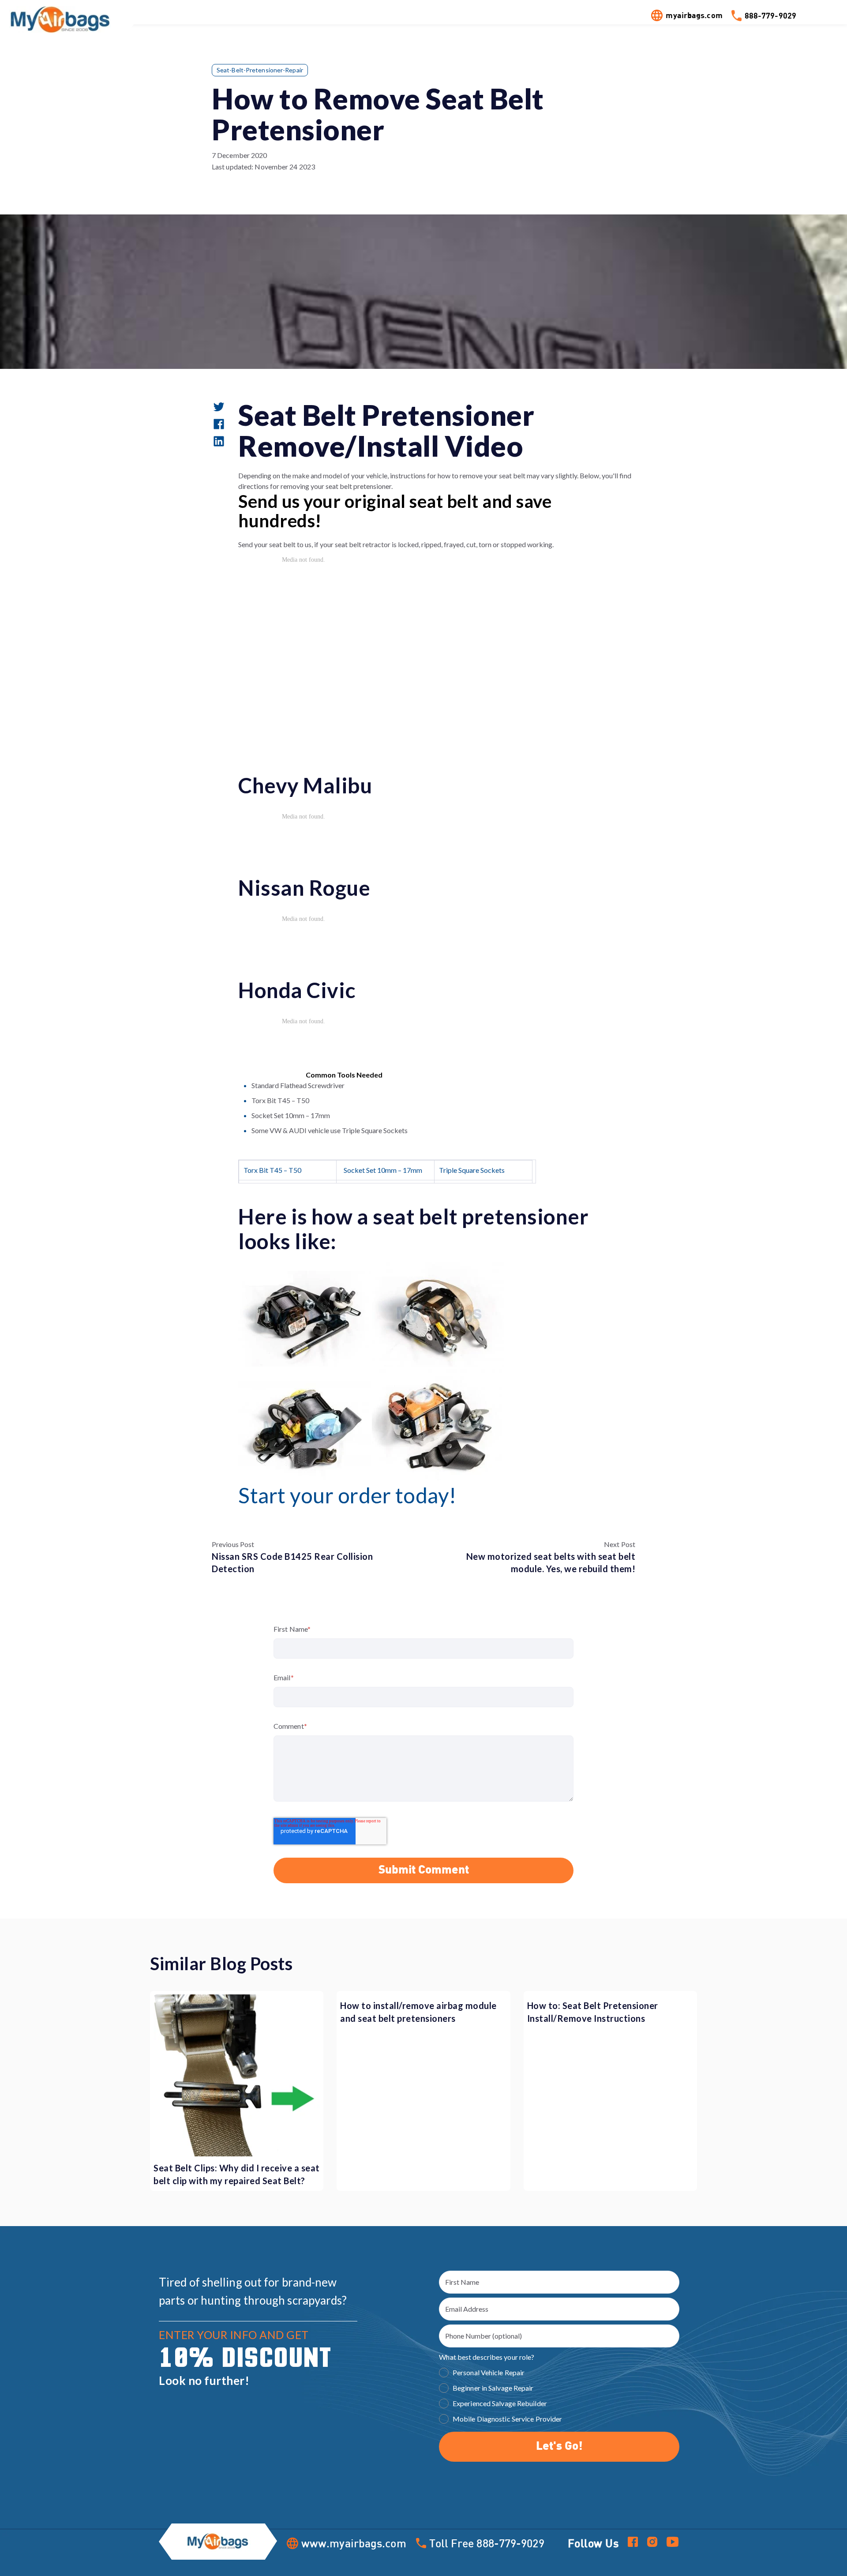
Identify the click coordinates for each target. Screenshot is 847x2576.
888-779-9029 (770, 15)
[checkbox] (559, 2397)
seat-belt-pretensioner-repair (260, 70)
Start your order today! (347, 1495)
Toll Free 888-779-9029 (487, 2543)
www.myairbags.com (354, 2543)
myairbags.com (694, 15)
